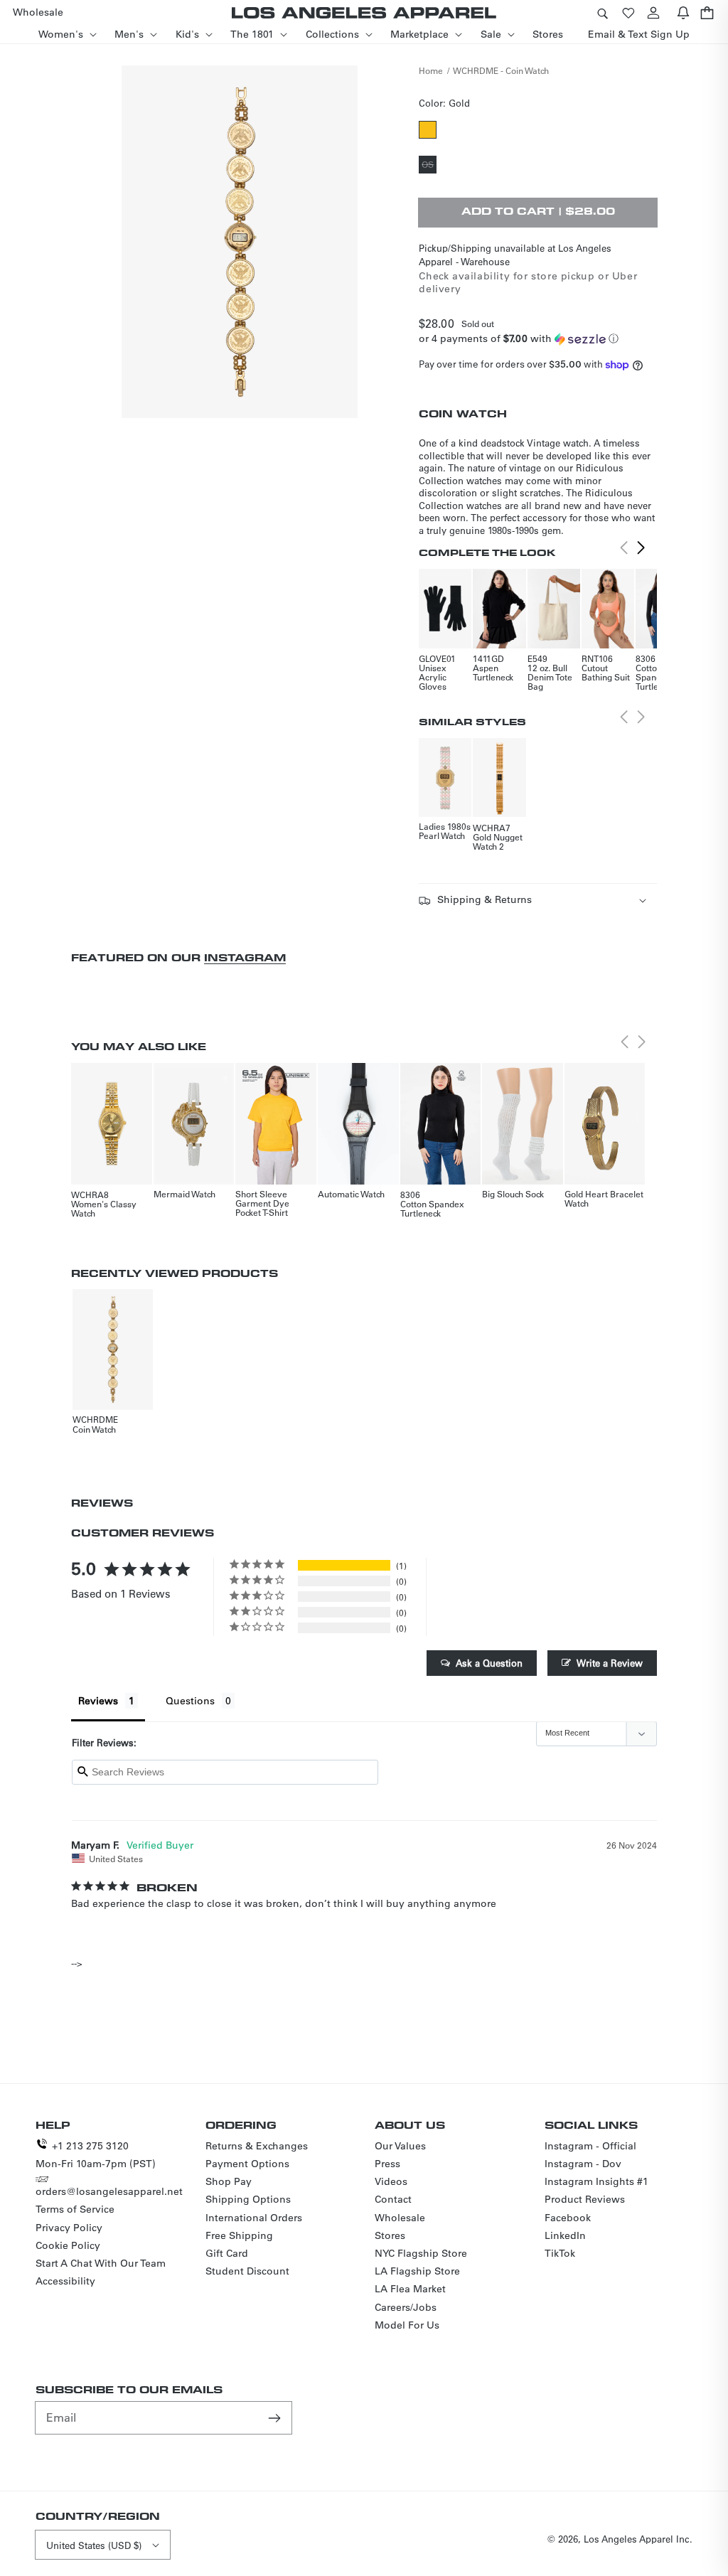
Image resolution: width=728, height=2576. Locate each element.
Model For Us (407, 2325)
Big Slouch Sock (513, 1194)
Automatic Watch (351, 1194)
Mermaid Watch (184, 1194)
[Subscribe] (276, 2417)
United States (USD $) (94, 2545)
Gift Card (227, 2253)
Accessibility (65, 2281)
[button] (602, 12)
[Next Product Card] (641, 547)
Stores (390, 2235)
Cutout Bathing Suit (606, 672)
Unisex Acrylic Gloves (433, 677)
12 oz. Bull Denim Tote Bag (550, 677)
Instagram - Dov (583, 2164)
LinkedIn (565, 2235)
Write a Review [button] (610, 1663)
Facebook (568, 2218)
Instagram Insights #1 (596, 2181)
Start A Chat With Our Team (101, 2263)
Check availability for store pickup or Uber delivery (528, 282)
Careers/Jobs (406, 2307)
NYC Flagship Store (421, 2253)
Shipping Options (248, 2199)
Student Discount (247, 2271)
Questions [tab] (190, 1701)
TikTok (560, 2253)
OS (429, 166)
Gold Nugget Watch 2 (498, 841)
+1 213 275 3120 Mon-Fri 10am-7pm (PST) (96, 2155)
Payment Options (247, 2164)
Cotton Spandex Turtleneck (656, 677)
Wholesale (400, 2218)
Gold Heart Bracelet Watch (604, 1198)
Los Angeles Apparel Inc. (638, 2539)
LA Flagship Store (417, 2271)
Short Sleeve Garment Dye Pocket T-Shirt (262, 1203)
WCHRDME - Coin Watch (501, 70)
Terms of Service (75, 2209)
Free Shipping (239, 2235)
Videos (391, 2181)
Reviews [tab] (98, 1701)
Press (387, 2164)
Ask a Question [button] (489, 1663)
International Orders (254, 2218)
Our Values (400, 2146)
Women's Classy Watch (104, 1208)
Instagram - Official (590, 2146)
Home (431, 70)
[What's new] (683, 12)
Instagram (245, 957)
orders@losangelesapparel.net (109, 2191)
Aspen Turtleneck (493, 672)
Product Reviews (585, 2199)
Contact (393, 2199)
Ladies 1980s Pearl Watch (445, 831)
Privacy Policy (69, 2228)
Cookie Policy (68, 2245)
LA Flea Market (410, 2289)
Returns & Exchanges (257, 2146)
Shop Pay (229, 2181)
